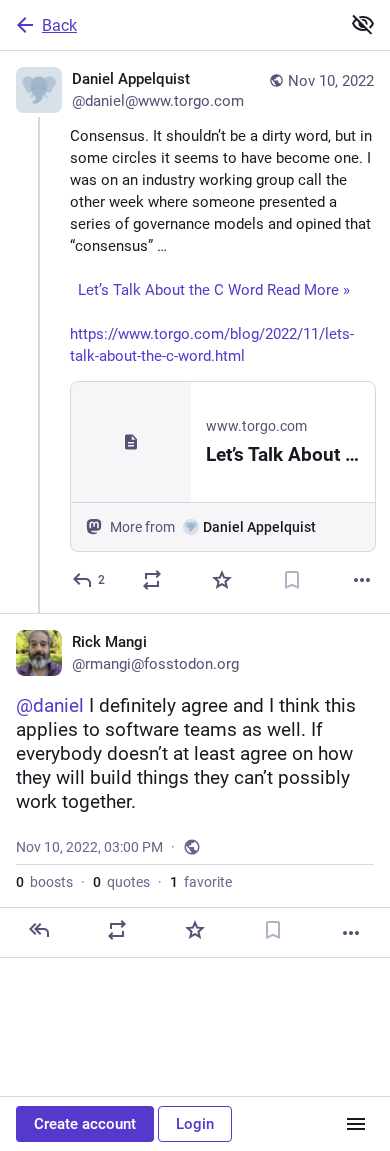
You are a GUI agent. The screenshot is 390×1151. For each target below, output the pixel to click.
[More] (362, 580)
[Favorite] (222, 580)
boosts (44, 882)
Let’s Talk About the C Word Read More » (212, 290)
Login (195, 1124)
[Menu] (356, 1124)
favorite (201, 882)
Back (59, 25)
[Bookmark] (292, 580)
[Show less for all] (363, 24)
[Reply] (39, 930)
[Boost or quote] (152, 580)
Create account (85, 1124)
